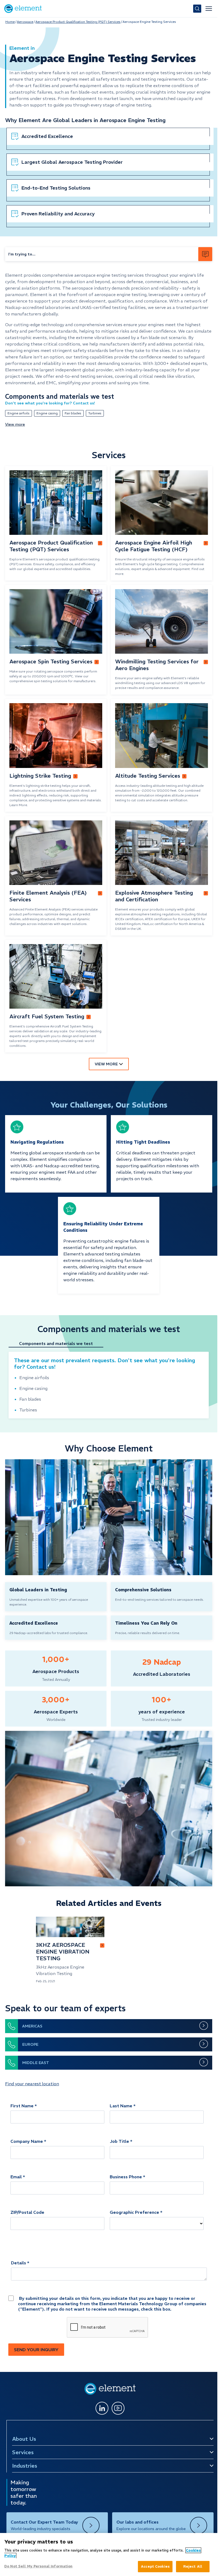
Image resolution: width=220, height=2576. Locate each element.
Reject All (193, 2566)
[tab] (59, 1344)
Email (16, 2177)
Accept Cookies (155, 2566)
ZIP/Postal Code (27, 2212)
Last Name (121, 2106)
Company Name (27, 2141)
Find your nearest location (32, 2084)
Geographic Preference (134, 2212)
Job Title (119, 2141)
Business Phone (126, 2177)
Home (10, 22)
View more (15, 424)
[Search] (197, 9)
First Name (22, 2106)
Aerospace (25, 22)
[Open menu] (209, 9)
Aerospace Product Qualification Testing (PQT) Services (78, 22)
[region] (109, 2554)
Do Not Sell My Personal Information (38, 2566)
